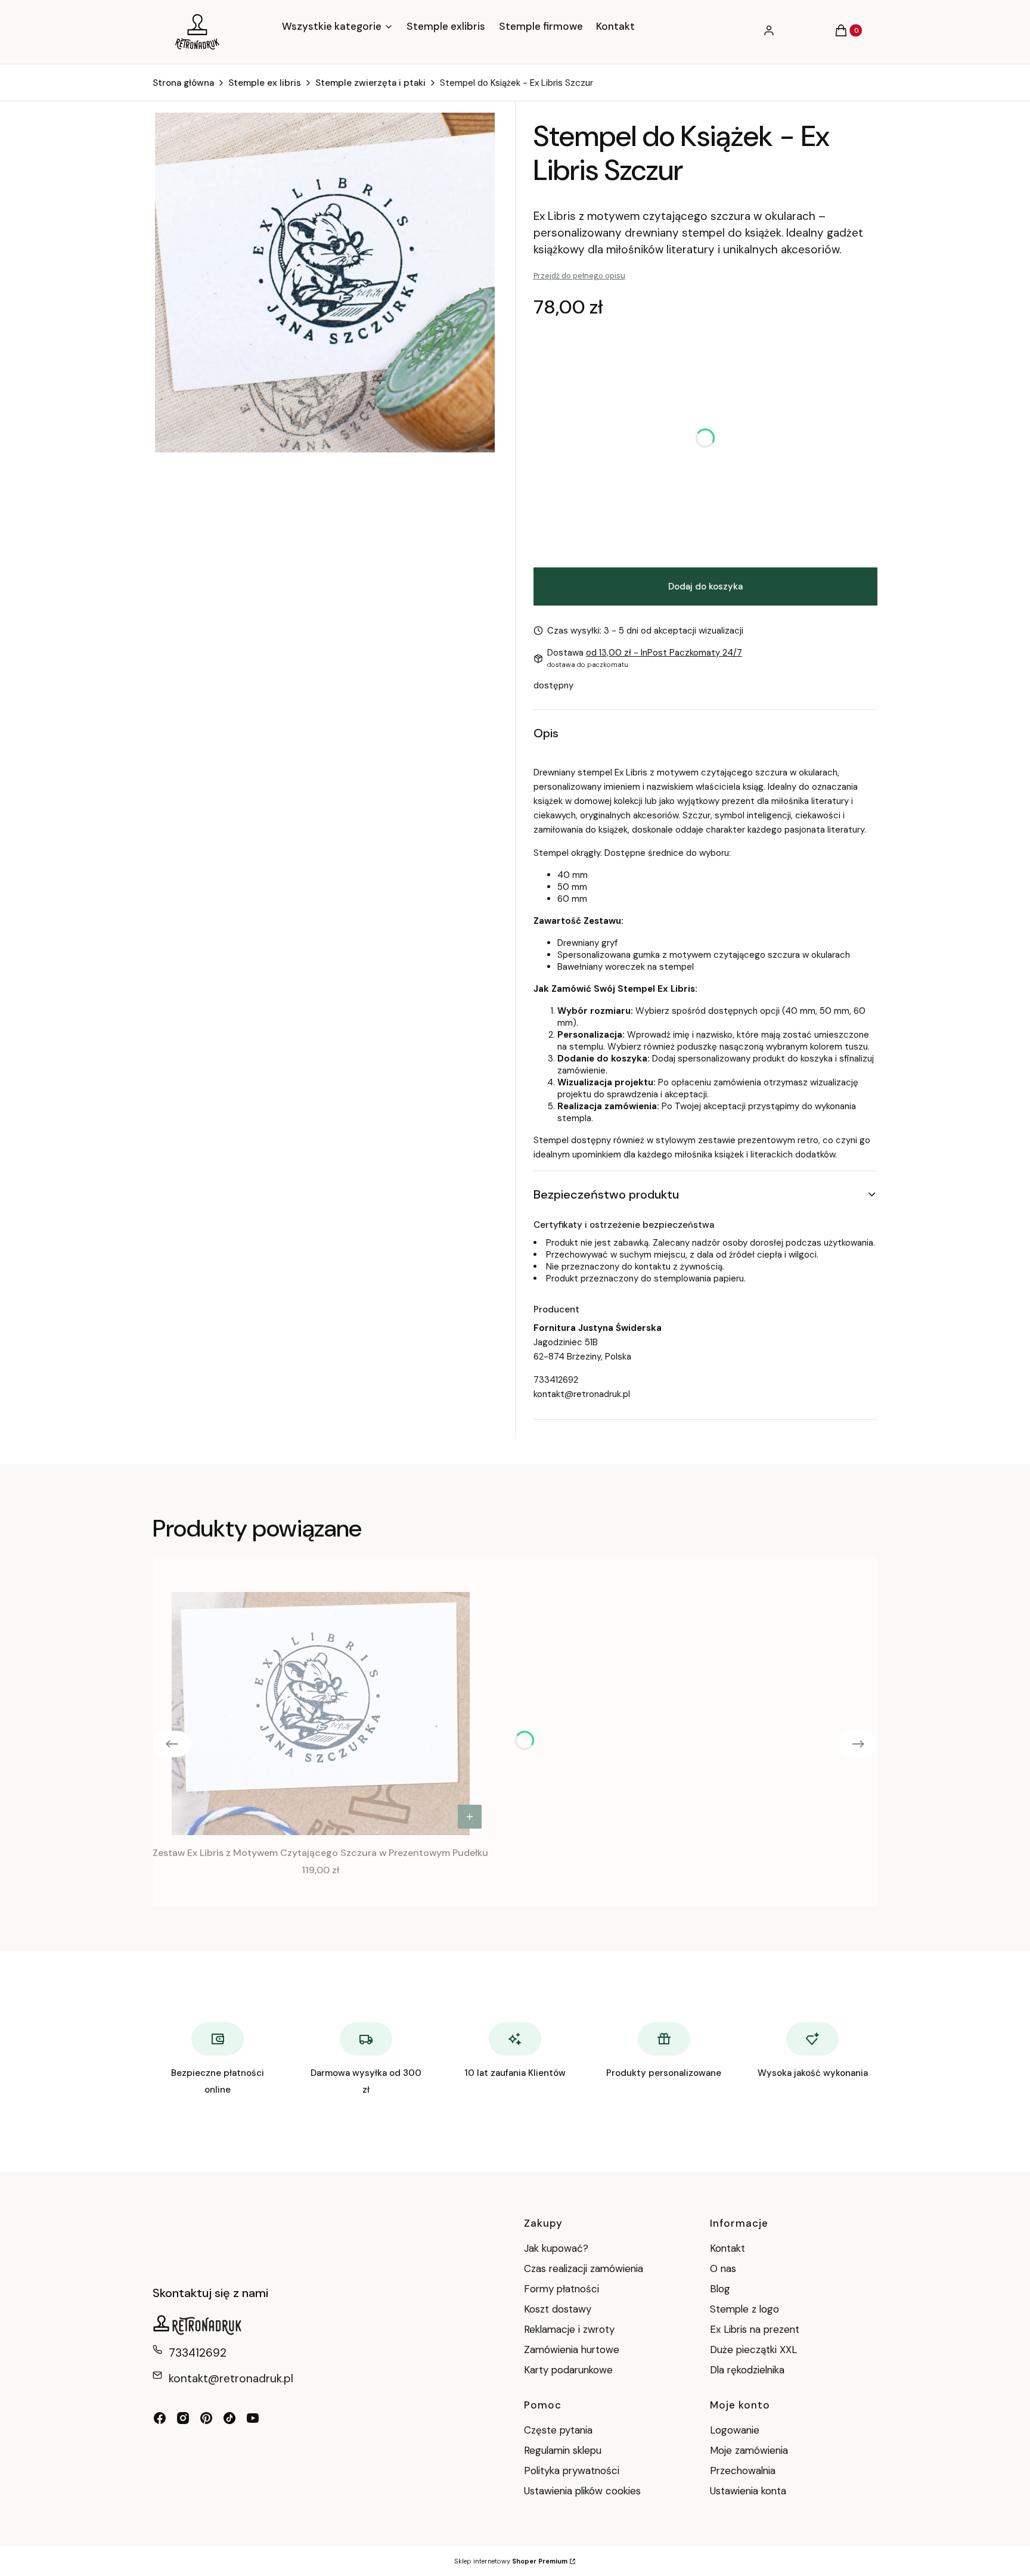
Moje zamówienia (749, 2450)
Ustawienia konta (748, 2491)
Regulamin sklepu (563, 2450)
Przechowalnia (743, 2471)
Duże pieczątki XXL (753, 2350)
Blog (720, 2289)
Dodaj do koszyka (705, 586)
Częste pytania (558, 2430)
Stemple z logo (744, 2309)
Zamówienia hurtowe (572, 2350)
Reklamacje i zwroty (569, 2329)
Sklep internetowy (511, 2561)
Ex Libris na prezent (755, 2329)
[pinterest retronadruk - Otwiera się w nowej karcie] (206, 2418)
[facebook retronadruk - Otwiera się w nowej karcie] (160, 2418)
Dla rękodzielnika (747, 2370)
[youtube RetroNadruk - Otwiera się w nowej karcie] (253, 2418)
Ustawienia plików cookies (584, 2491)
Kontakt (727, 2248)
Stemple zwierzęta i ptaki (370, 83)
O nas (723, 2268)
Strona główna (183, 83)
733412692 (556, 1380)
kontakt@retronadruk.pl (582, 1394)
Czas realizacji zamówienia (584, 2268)
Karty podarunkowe (568, 2370)
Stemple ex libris (265, 83)
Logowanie (735, 2430)
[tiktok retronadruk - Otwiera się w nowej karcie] (229, 2418)
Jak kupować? (556, 2248)
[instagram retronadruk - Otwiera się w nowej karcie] (183, 2418)
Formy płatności (561, 2289)
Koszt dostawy (558, 2309)
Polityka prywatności (572, 2471)
